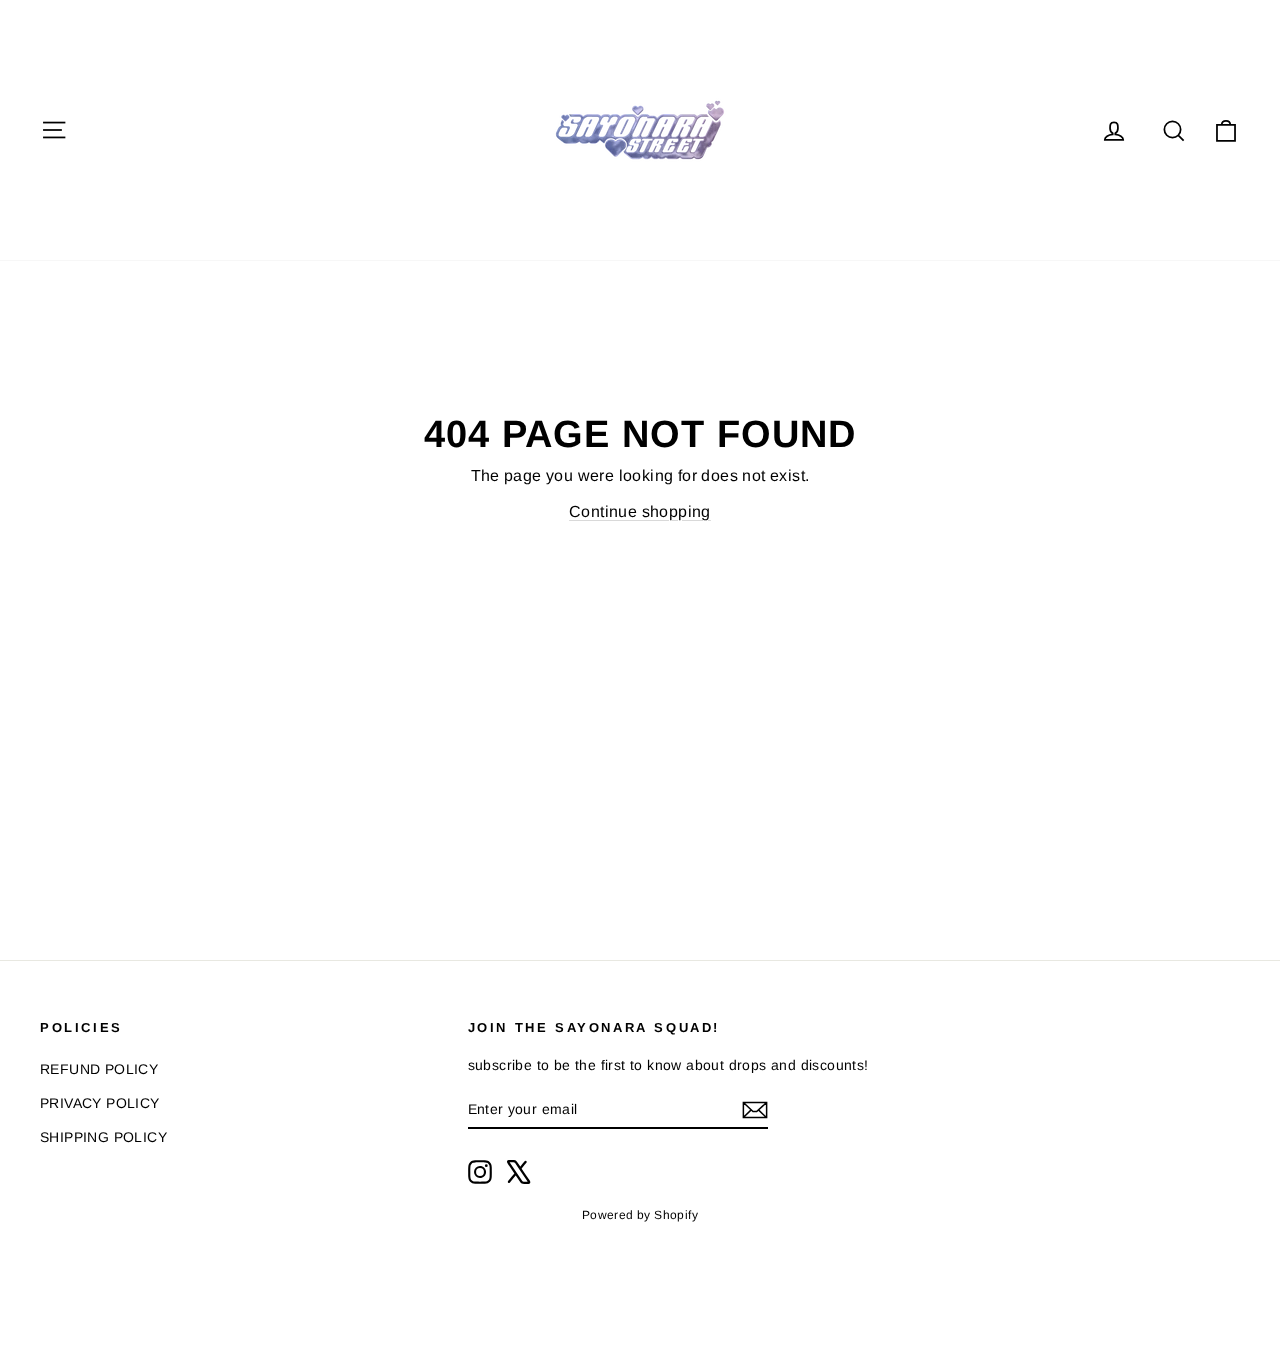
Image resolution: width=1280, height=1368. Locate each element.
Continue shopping (640, 511)
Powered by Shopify (640, 1215)
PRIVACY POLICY (100, 1103)
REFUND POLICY (99, 1069)
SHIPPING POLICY (103, 1137)
